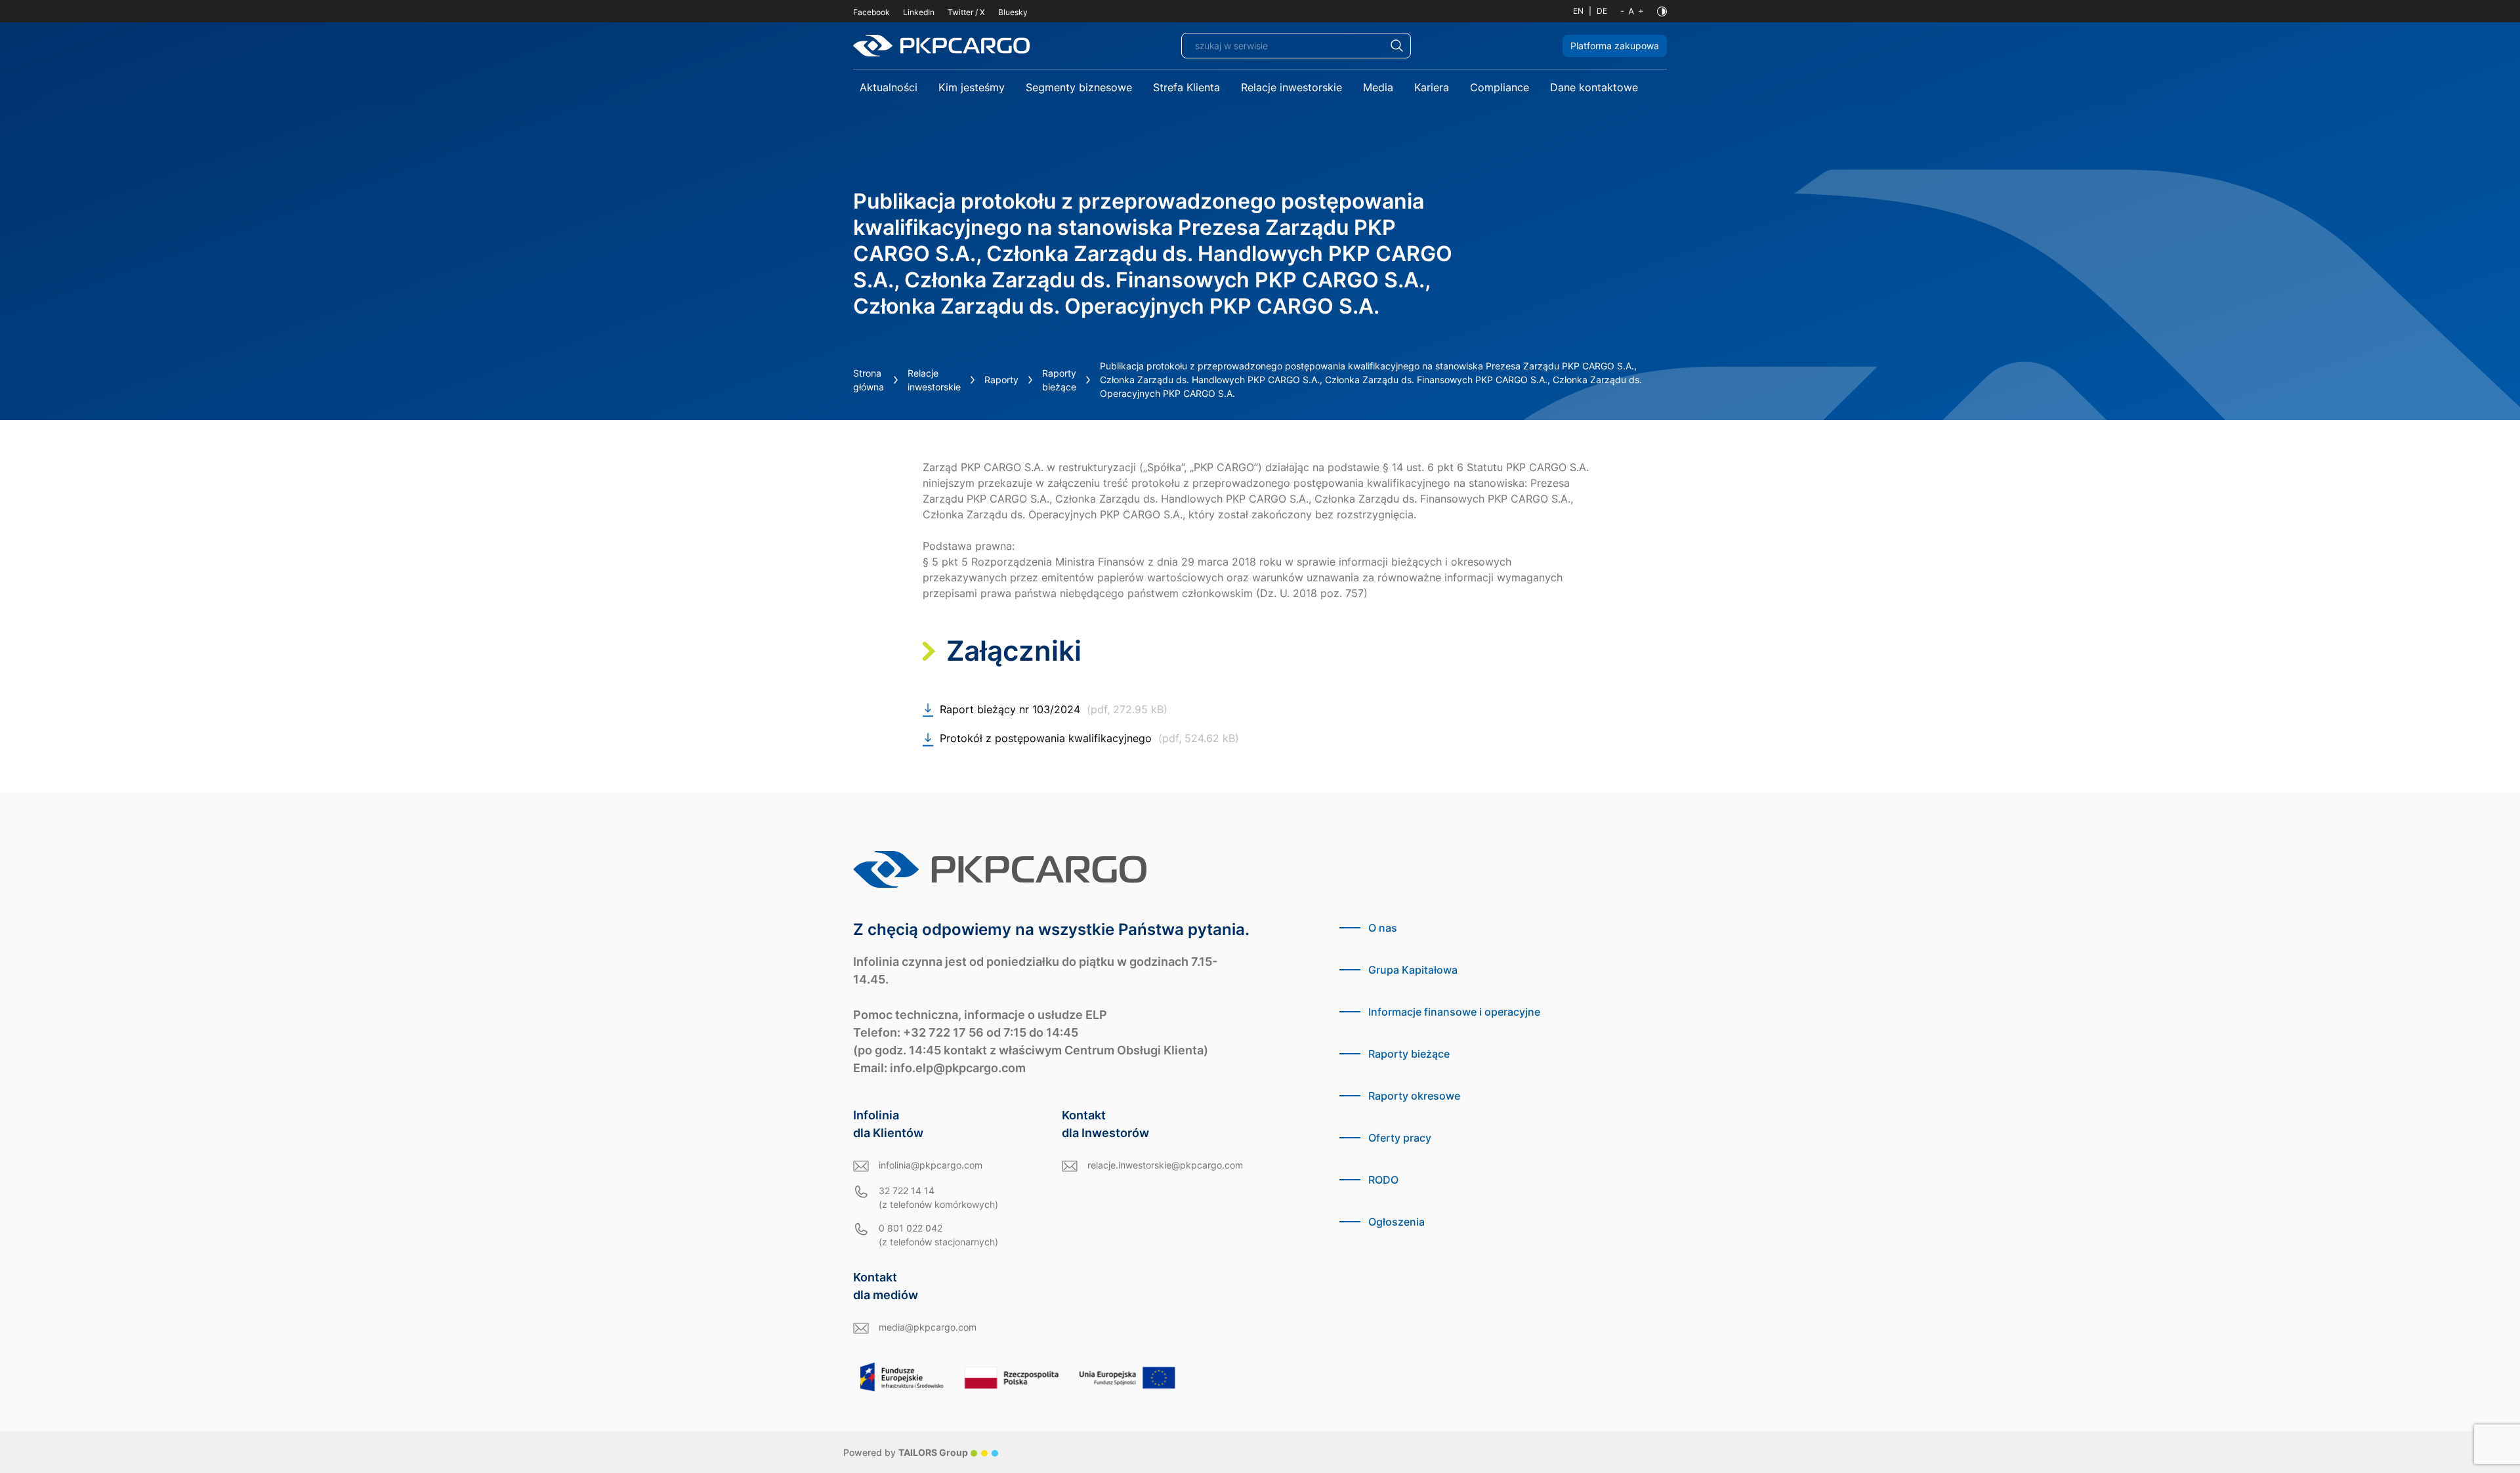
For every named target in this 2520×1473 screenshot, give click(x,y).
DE (1602, 11)
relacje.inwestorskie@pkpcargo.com (1165, 1165)
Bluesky (1013, 12)
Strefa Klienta (1186, 87)
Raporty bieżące (1059, 380)
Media (1378, 87)
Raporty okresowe (1414, 1096)
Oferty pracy (1400, 1138)
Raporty (1001, 380)
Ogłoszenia (1396, 1222)
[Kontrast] (1662, 11)
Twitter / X (966, 12)
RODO (1383, 1180)
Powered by (906, 1452)
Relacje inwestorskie (1291, 87)
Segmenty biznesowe (1079, 87)
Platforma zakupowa (1615, 46)
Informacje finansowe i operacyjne (1454, 1012)
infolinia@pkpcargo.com (931, 1165)
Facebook (871, 12)
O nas (1383, 928)
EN (1578, 11)
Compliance (1500, 87)
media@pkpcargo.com (928, 1327)
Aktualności (889, 87)
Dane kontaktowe (1594, 87)
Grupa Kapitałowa (1413, 970)
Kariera (1432, 87)
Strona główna (869, 380)
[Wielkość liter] (1632, 11)
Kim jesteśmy (972, 87)
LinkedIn (919, 12)
